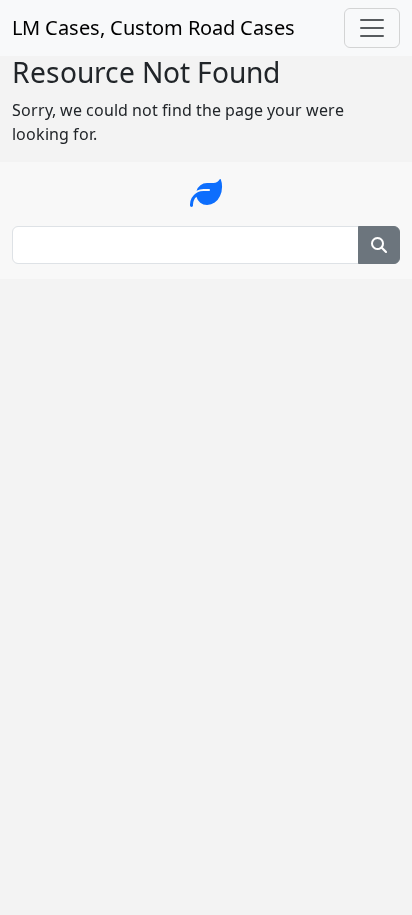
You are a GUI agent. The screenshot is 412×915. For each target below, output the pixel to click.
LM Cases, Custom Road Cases (153, 27)
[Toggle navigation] (372, 28)
